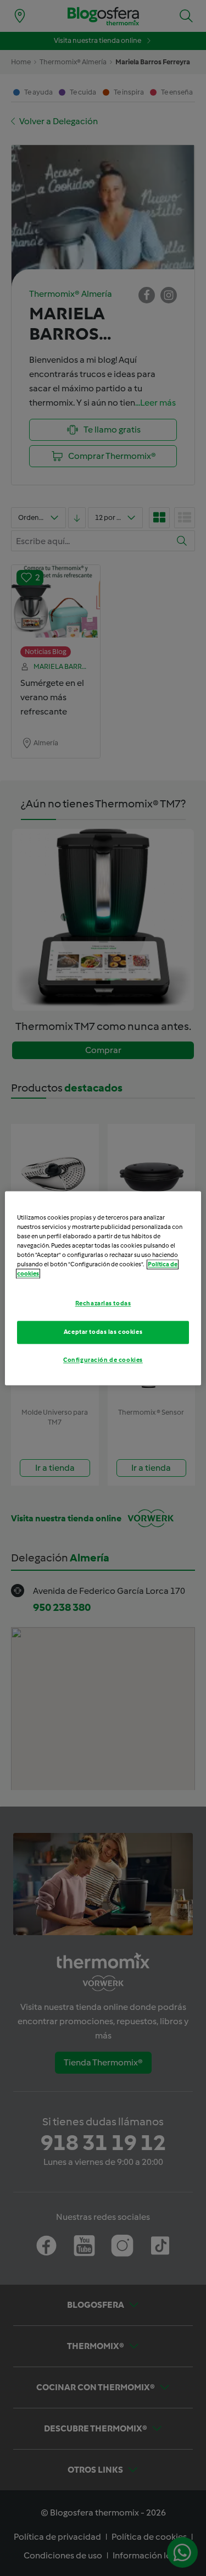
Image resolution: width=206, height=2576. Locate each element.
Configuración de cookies (103, 1360)
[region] (103, 1288)
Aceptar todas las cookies (103, 1332)
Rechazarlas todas (103, 1303)
